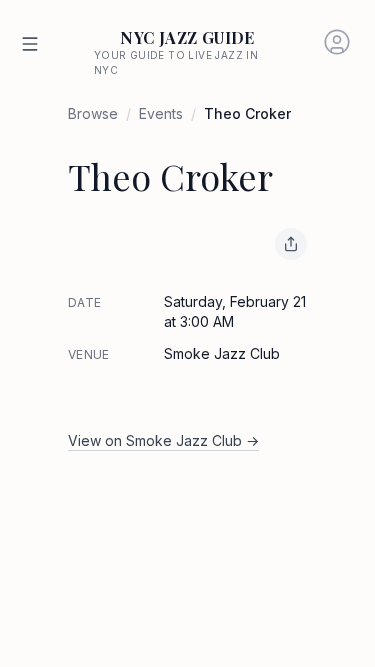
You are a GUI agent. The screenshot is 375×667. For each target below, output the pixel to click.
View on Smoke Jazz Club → (163, 440)
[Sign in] (337, 42)
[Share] (291, 244)
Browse (93, 113)
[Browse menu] (30, 44)
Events (161, 113)
